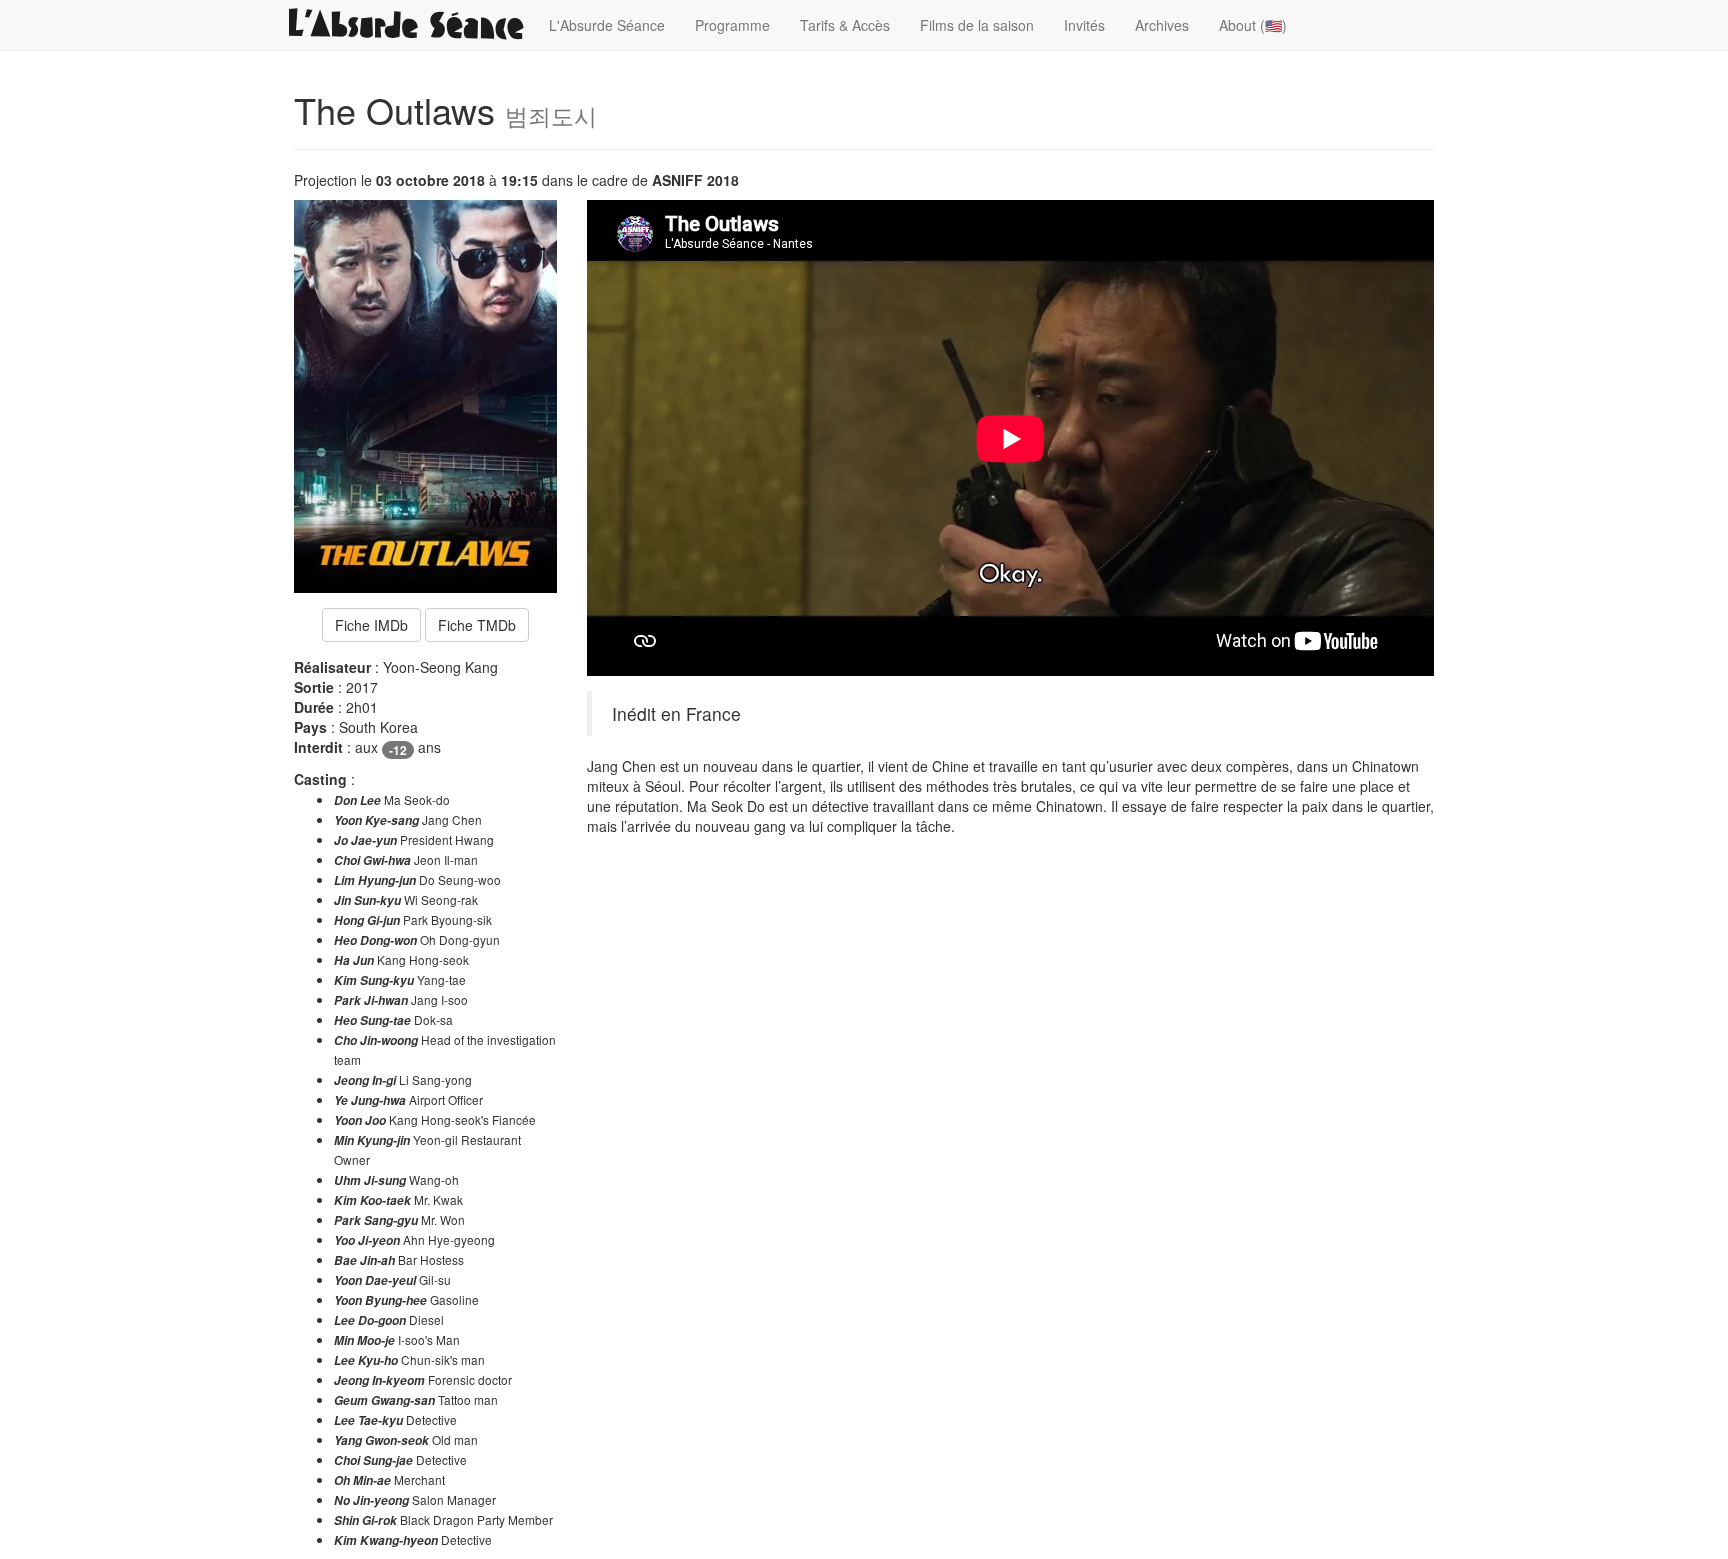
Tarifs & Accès (845, 25)
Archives (1162, 25)
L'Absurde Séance (607, 25)
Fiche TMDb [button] (477, 625)
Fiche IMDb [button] (371, 625)
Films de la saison (977, 25)
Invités (1084, 25)
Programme (732, 25)
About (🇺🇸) (1253, 25)
